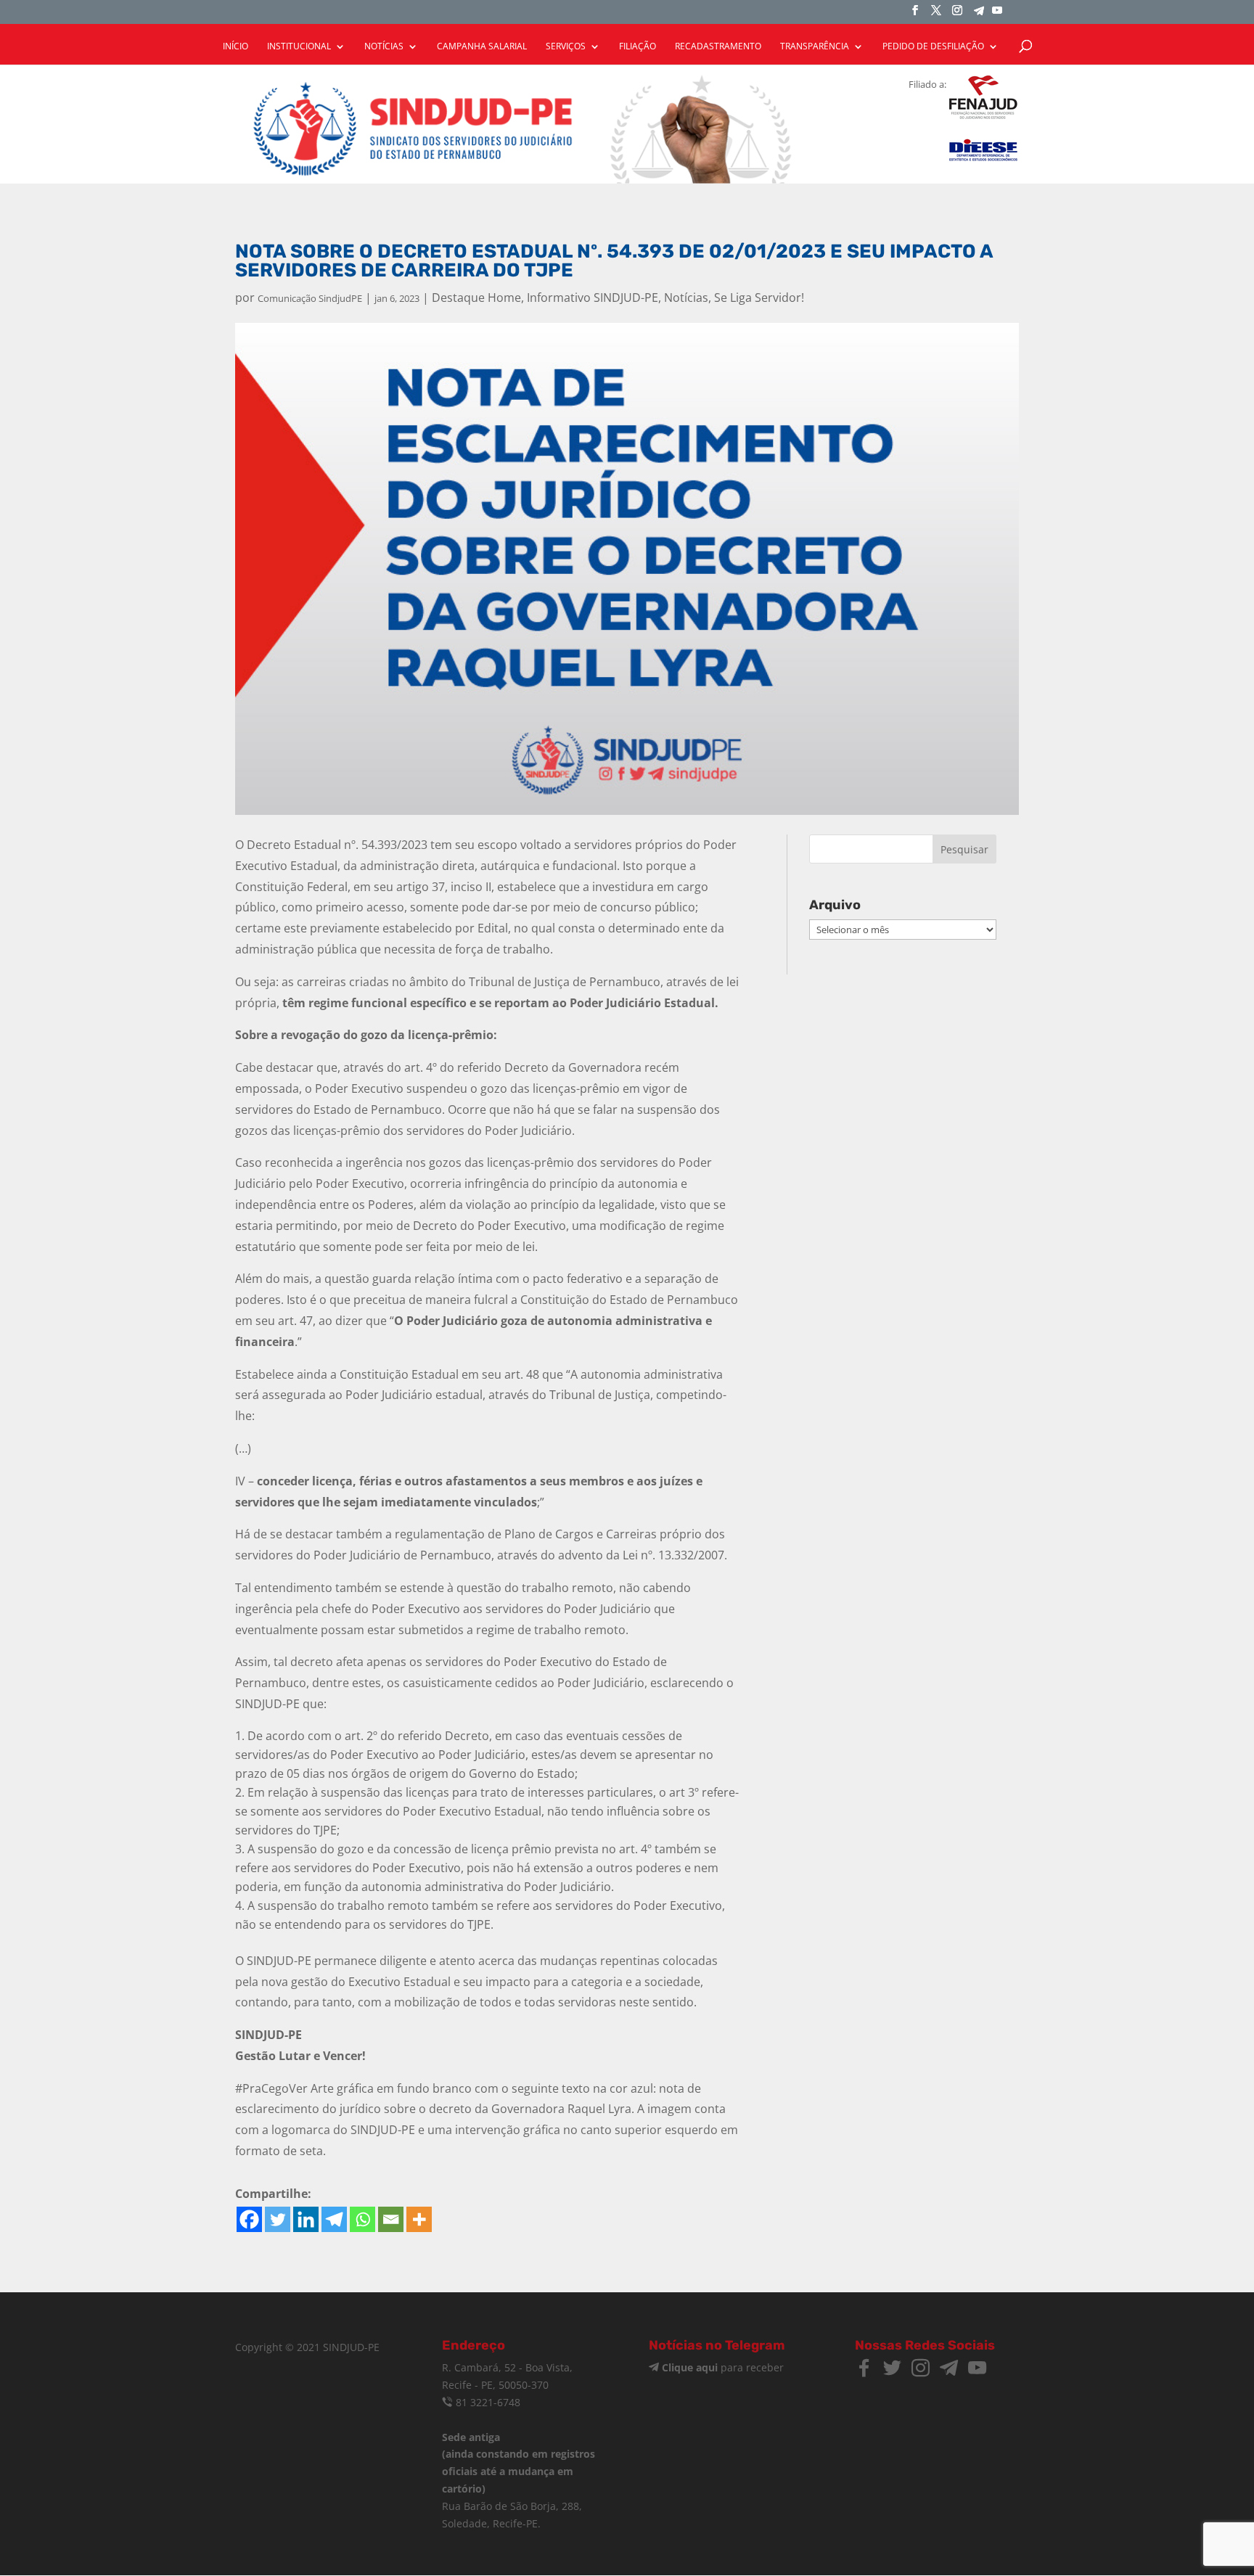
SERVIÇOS (566, 47)
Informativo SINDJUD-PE (593, 298)
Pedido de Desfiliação (933, 47)
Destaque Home (476, 298)
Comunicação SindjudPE (310, 298)
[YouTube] (997, 15)
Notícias (686, 298)
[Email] (391, 2219)
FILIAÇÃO (638, 47)
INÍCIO (235, 47)
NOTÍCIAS (384, 47)
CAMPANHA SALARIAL (482, 47)
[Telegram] (979, 15)
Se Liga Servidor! (759, 298)
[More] (419, 2219)
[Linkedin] (306, 2219)
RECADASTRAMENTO (718, 47)
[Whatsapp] (362, 2219)
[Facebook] (249, 2219)
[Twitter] (278, 2219)
